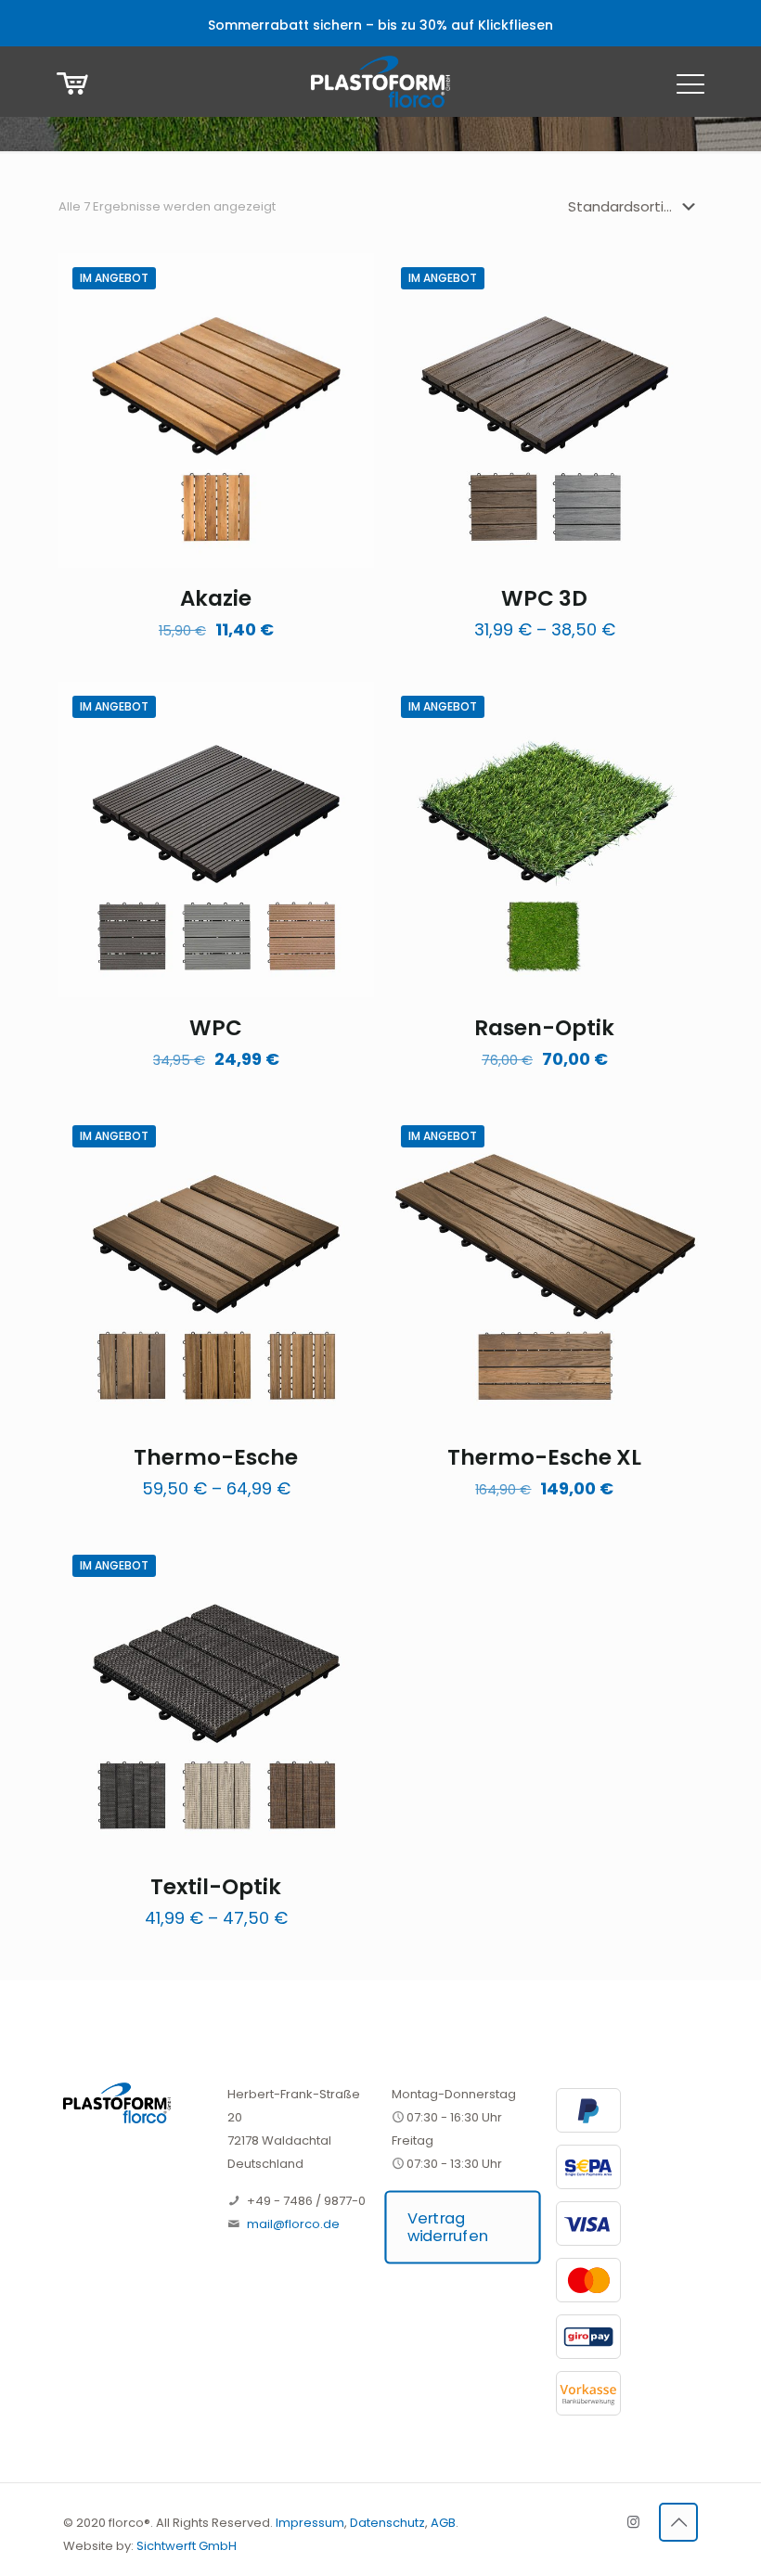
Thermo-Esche (216, 1457)
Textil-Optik (216, 1887)
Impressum (310, 2523)
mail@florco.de (293, 2224)
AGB (443, 2523)
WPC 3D (544, 598)
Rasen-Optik (544, 1028)
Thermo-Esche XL (544, 1457)
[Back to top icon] (678, 2522)
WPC (216, 1028)
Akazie (216, 598)
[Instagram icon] (633, 2522)
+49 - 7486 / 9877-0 (306, 2201)
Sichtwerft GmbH (187, 2546)
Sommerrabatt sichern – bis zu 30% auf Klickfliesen (380, 25)
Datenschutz (387, 2523)
